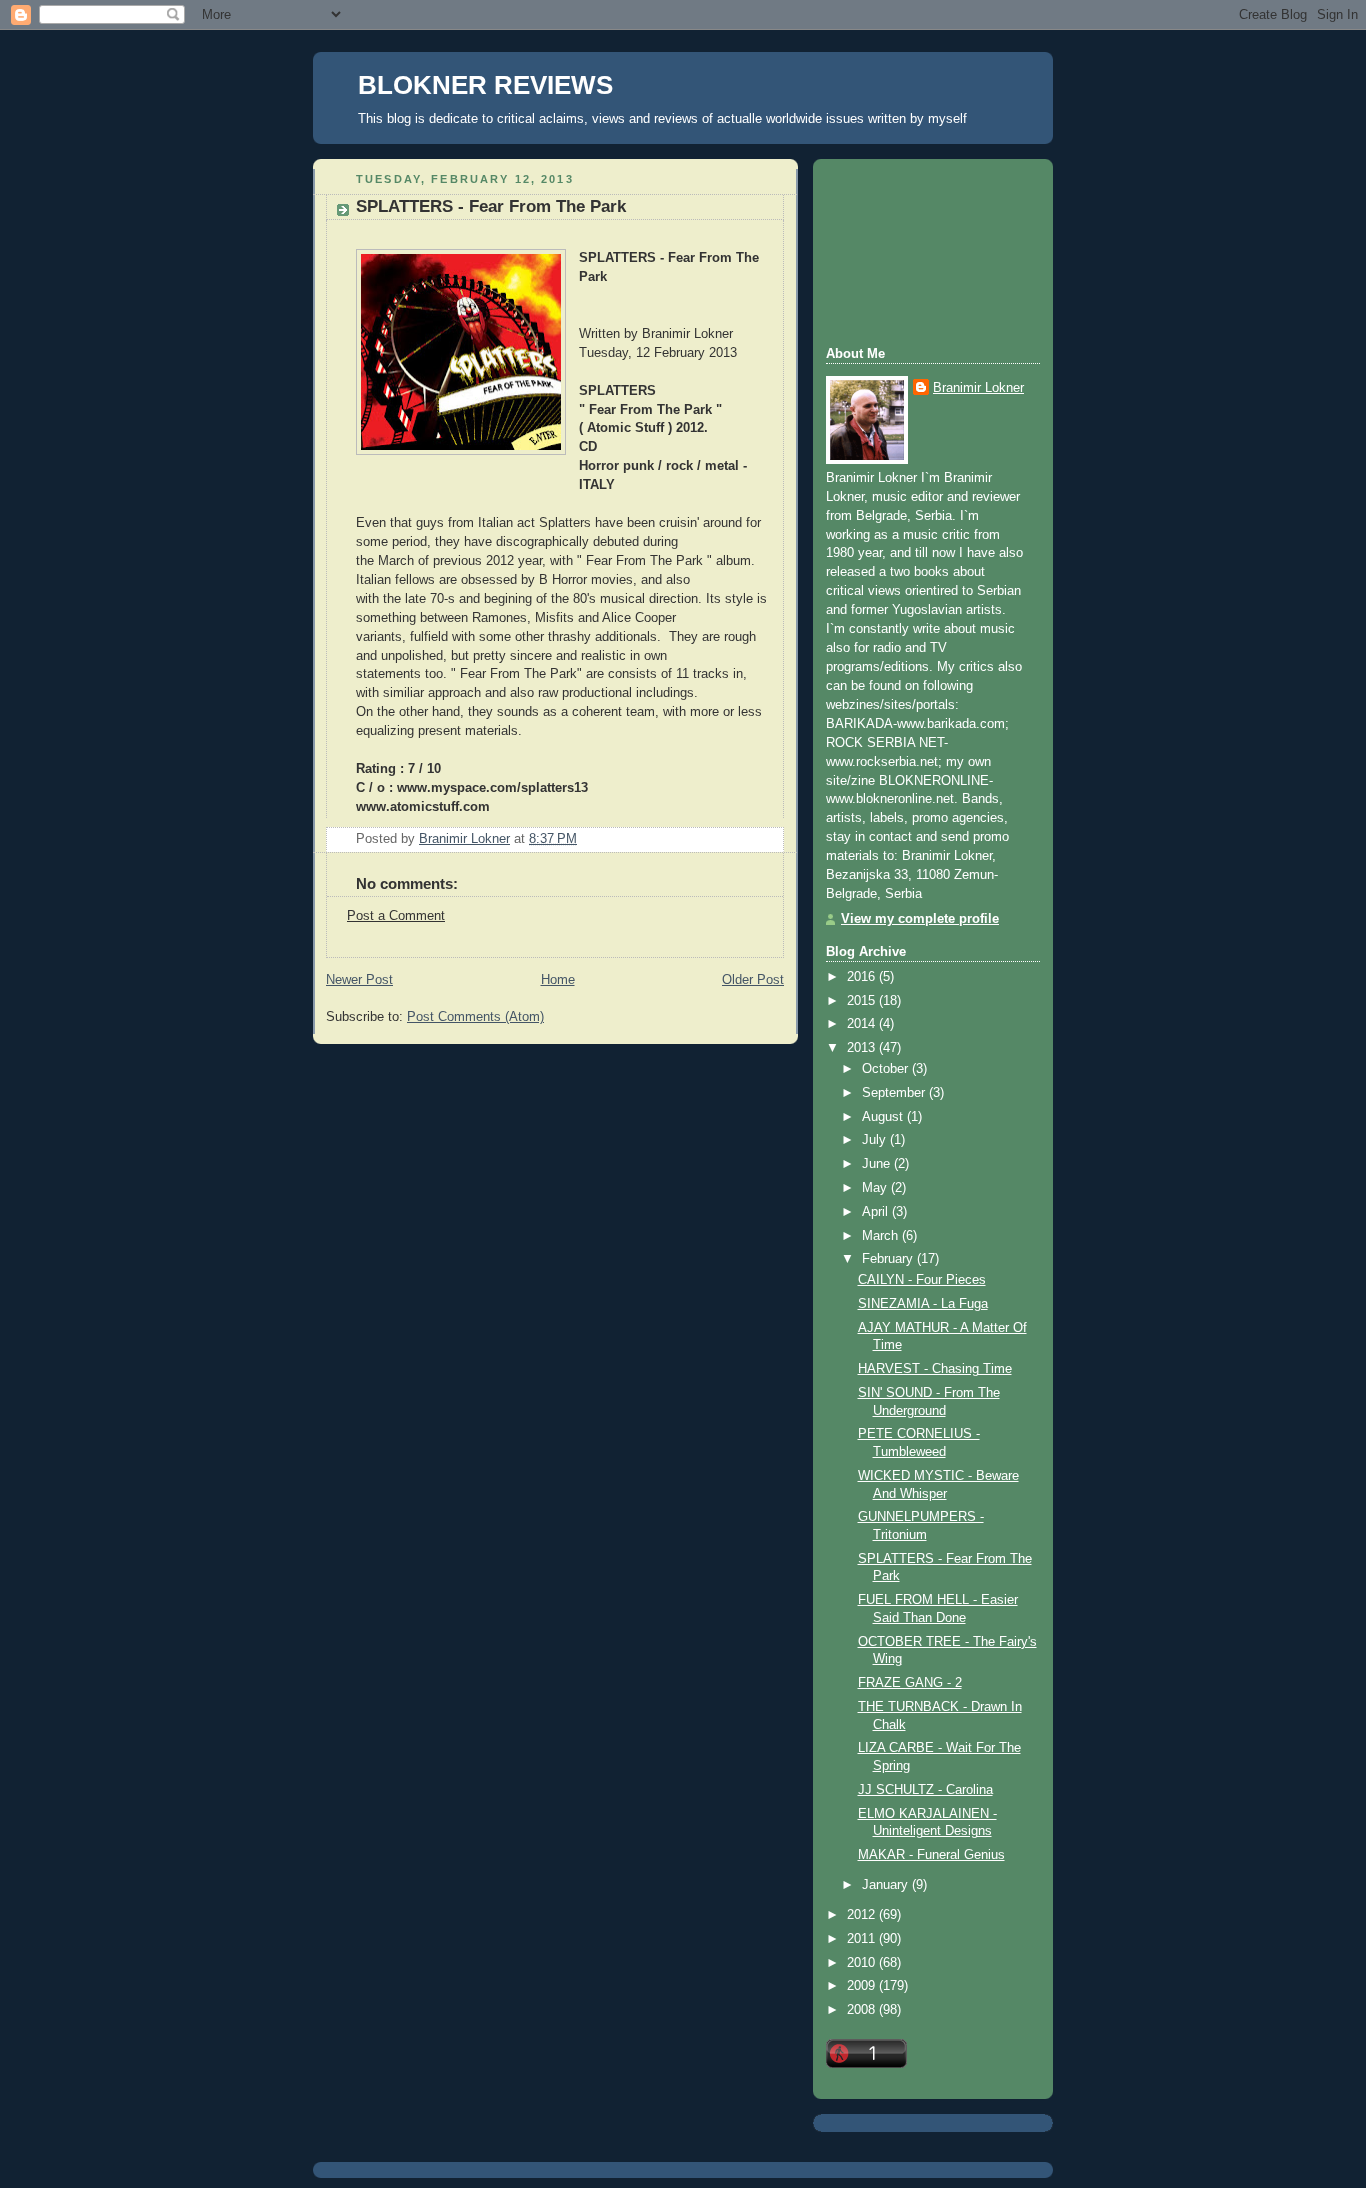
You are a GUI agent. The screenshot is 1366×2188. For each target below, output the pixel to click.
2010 (863, 1963)
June (878, 1164)
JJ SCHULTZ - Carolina (925, 1790)
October (887, 1069)
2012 (863, 1915)
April (877, 1212)
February (889, 1259)
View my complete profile (920, 919)
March (882, 1236)
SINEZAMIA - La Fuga (923, 1304)
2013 (863, 1048)
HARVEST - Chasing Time (935, 1369)
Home (558, 980)
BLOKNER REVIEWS (485, 85)
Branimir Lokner (978, 388)
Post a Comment (396, 916)
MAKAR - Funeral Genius (931, 1855)
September (895, 1093)
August (884, 1117)
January (887, 1885)
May (876, 1188)
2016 (863, 977)
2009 (863, 1986)
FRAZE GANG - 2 (910, 1683)
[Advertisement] (916, 250)
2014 (863, 1024)
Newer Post (359, 980)
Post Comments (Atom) (475, 1017)
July (876, 1140)
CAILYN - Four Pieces (922, 1280)
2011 (863, 1939)
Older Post (753, 980)
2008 (863, 2010)
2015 (863, 1001)
